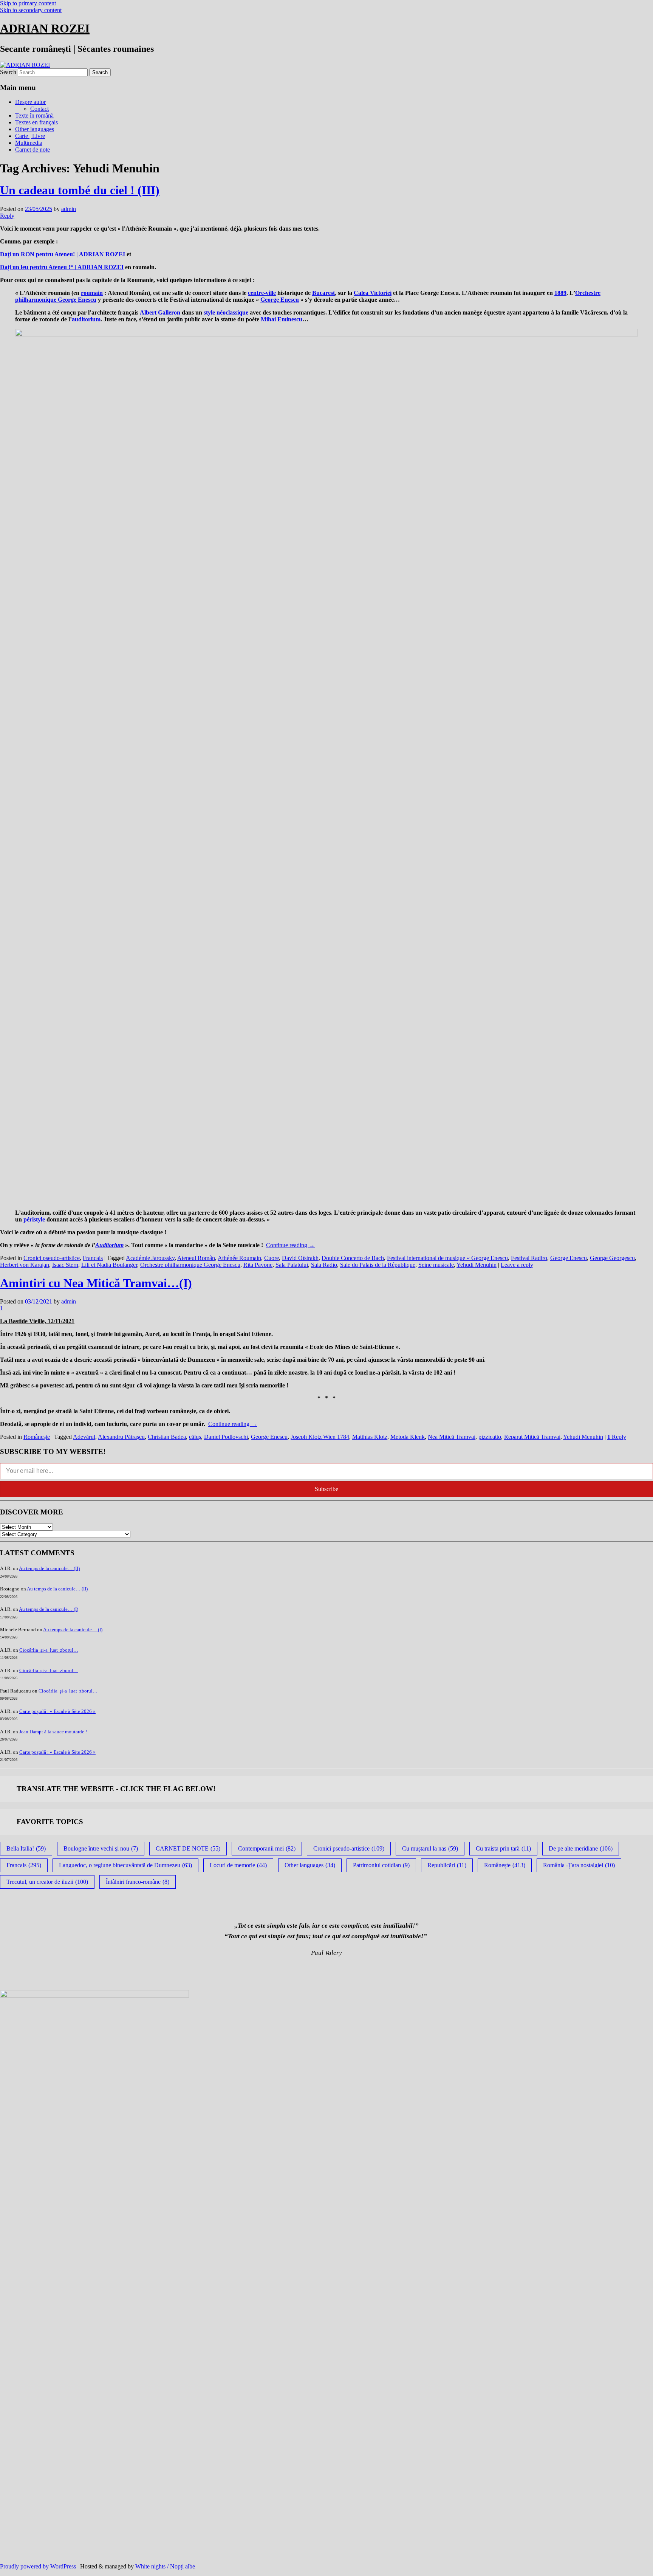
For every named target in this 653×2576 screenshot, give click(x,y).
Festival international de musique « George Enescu (447, 1258)
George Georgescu (612, 1258)
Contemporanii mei (267, 1848)
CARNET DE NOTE (188, 1848)
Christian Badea (167, 1437)
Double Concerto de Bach (353, 1258)
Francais (93, 1258)
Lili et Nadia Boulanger (109, 1265)
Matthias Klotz (370, 1437)
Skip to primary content (28, 3)
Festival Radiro (529, 1258)
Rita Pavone (258, 1265)
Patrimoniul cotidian (381, 1865)
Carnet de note (32, 150)
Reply (617, 1437)
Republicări (447, 1865)
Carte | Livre (30, 136)
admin (69, 209)
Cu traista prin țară (503, 1848)
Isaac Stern (65, 1265)
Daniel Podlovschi (226, 1437)
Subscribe (326, 1489)
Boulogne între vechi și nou (101, 1848)
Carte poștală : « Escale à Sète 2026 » (57, 1711)
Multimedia (29, 143)
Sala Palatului (292, 1265)
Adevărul (84, 1437)
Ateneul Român (196, 1258)
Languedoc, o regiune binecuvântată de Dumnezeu (125, 1865)
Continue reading (290, 1245)
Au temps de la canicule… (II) (49, 1568)
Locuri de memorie (238, 1865)
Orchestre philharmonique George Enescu (190, 1265)
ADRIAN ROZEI (45, 28)
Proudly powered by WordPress (39, 2566)
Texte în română (34, 115)
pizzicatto (490, 1437)
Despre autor (30, 102)
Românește (37, 1437)
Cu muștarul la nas (430, 1848)
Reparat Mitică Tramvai (532, 1437)
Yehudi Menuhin (477, 1265)
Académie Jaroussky (150, 1258)
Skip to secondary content (31, 10)
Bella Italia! (26, 1848)
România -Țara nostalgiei (579, 1865)
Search (8, 72)
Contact (39, 109)
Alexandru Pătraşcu (121, 1437)
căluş (195, 1437)
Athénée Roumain (239, 1258)
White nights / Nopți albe (165, 2566)
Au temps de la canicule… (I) (49, 1609)
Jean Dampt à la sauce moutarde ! (53, 1732)
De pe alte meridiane (581, 1848)
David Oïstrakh (300, 1258)
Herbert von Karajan (25, 1265)
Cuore (272, 1258)
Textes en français (36, 122)
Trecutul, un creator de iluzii (47, 1882)
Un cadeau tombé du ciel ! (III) (80, 190)
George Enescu (569, 1258)
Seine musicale (436, 1265)
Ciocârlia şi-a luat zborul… (49, 1650)
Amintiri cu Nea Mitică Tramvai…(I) (96, 1283)
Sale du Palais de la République (378, 1265)
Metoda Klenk (408, 1437)
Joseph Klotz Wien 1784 (320, 1437)
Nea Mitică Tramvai (452, 1437)
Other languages (35, 129)
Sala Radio (324, 1265)
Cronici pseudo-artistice (52, 1258)
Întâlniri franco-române (138, 1882)
